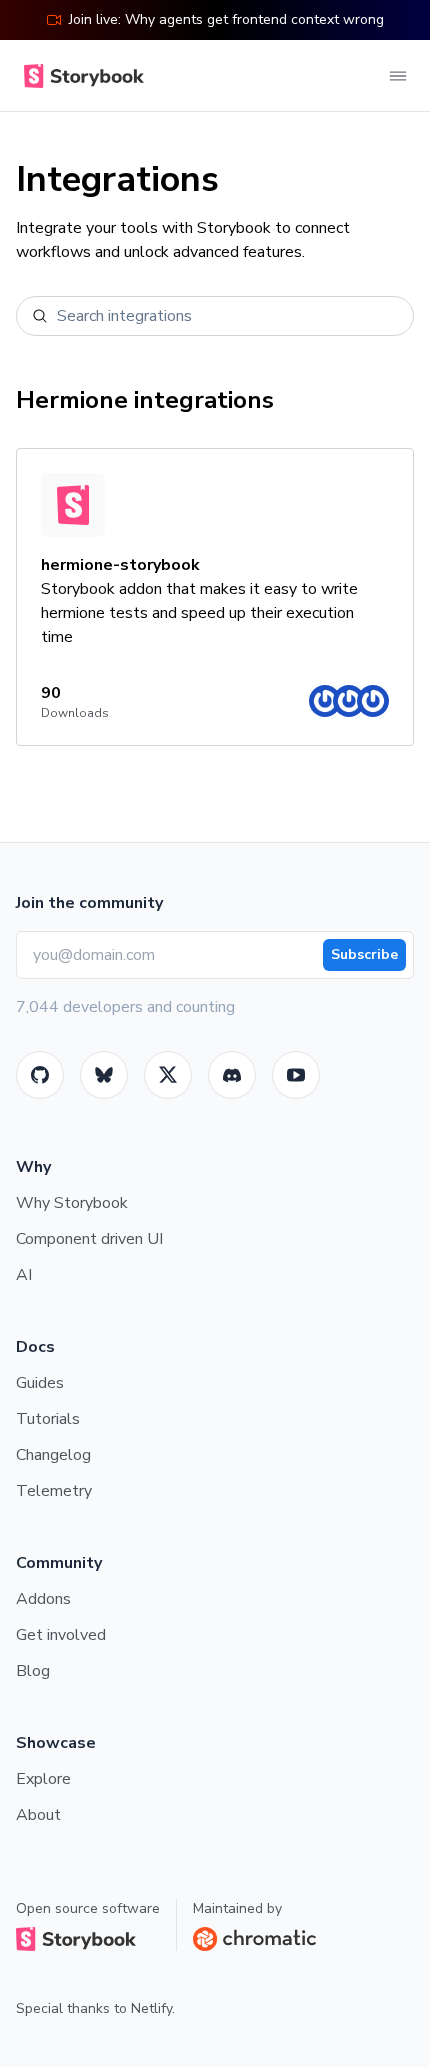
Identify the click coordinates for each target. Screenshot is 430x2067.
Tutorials (48, 1419)
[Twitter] (168, 1075)
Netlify (151, 2008)
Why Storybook (72, 1203)
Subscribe (364, 954)
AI (24, 1275)
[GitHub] (40, 1075)
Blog (33, 1671)
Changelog (53, 1455)
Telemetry (54, 1491)
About (38, 1815)
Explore (43, 1779)
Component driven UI (89, 1239)
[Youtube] (296, 1075)
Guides (40, 1383)
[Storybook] (232, 1075)
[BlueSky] (104, 1075)
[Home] (80, 76)
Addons (43, 1599)
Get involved (61, 1635)
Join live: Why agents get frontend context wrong (226, 19)
